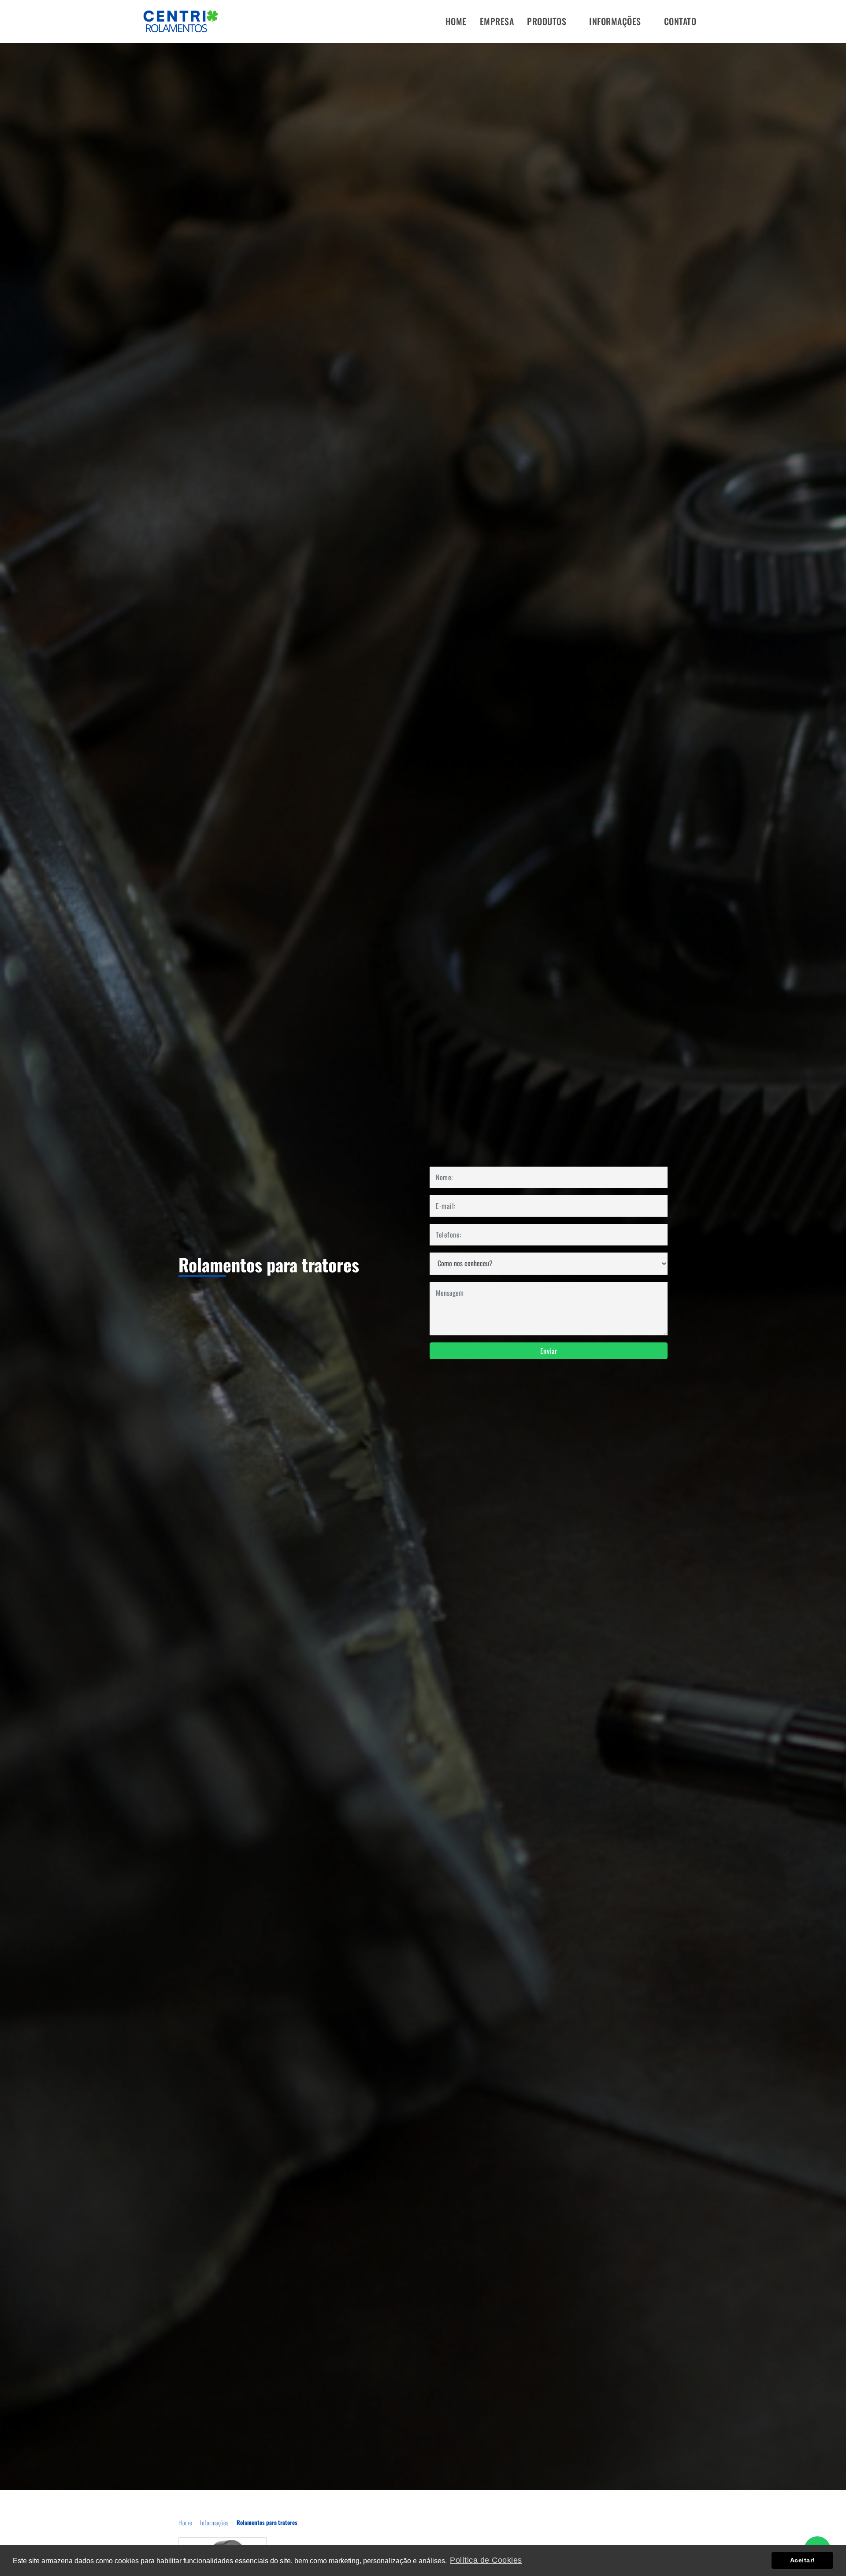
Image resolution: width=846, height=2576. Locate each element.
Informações (616, 21)
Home (456, 21)
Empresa (497, 21)
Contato (680, 21)
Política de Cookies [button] (486, 2560)
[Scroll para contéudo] (428, 2440)
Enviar (549, 1351)
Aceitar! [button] (803, 2560)
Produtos (548, 21)
